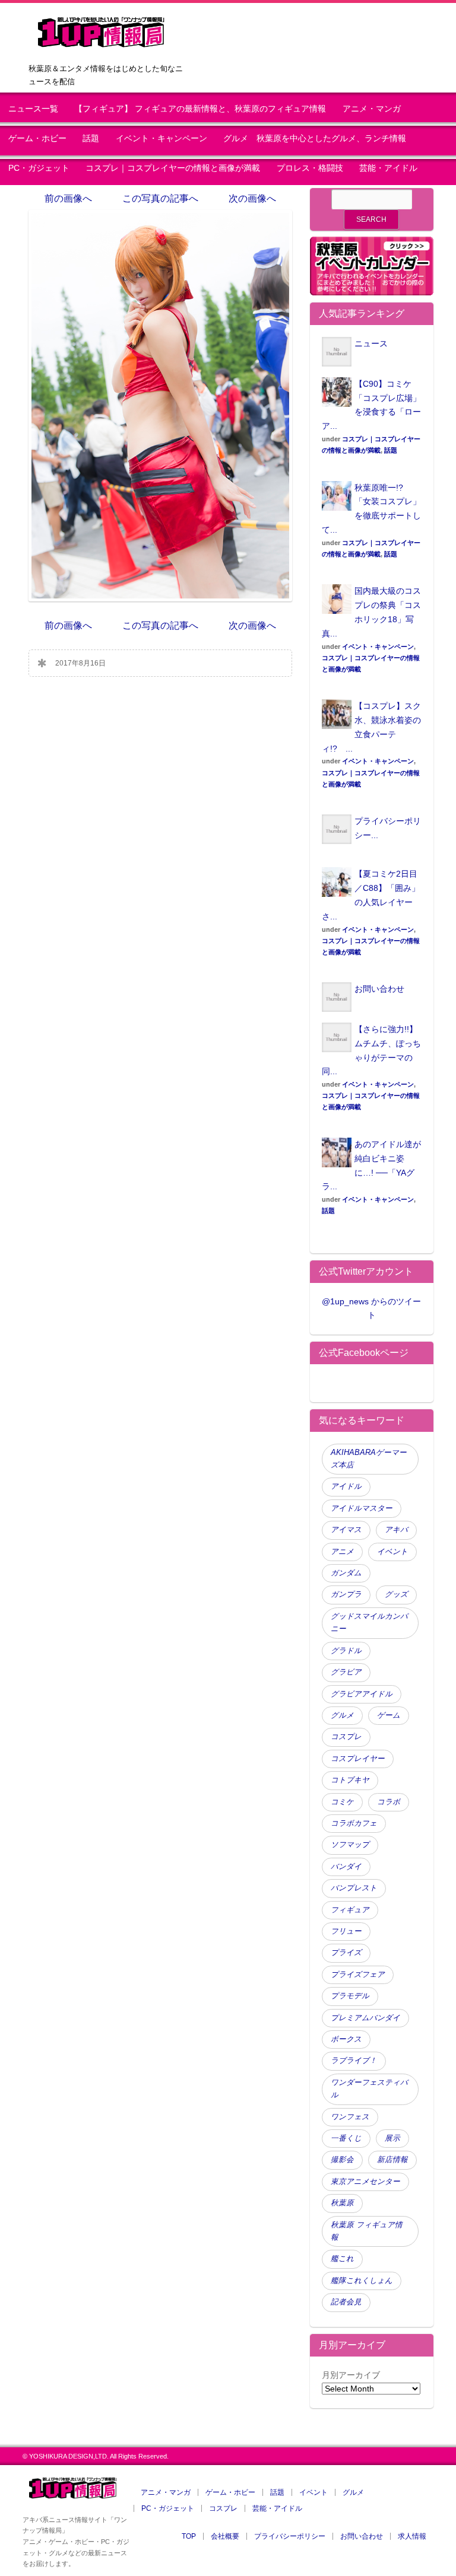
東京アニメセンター (365, 2182)
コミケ (342, 1802)
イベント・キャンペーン (161, 138)
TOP (189, 2536)
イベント (392, 1552)
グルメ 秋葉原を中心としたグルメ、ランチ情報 (319, 138)
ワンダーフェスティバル (369, 2089)
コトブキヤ (350, 1780)
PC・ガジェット (39, 168)
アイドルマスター (362, 1508)
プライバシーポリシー (290, 2536)
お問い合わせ (379, 989)
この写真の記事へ (160, 198)
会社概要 (225, 2536)
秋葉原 (342, 2203)
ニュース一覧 (33, 109)
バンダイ (346, 1867)
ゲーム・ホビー (37, 138)
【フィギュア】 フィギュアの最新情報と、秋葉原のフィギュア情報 (200, 109)
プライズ (346, 1953)
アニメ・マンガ (372, 109)
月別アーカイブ (351, 2375)
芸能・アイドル (388, 168)
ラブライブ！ (354, 2061)
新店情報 (392, 2160)
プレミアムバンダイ (365, 2018)
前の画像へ (68, 198)
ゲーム (389, 1715)
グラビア (346, 1672)
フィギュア (350, 1910)
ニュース (371, 343)
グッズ (396, 1594)
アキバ (396, 1530)
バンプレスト (354, 1888)
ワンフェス (350, 2117)
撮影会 (342, 2160)
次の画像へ (252, 198)
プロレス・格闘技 (310, 168)
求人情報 (412, 2536)
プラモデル (350, 1996)
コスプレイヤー (358, 1759)
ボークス (346, 2039)
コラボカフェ (354, 1823)
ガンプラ (346, 1594)
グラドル (346, 1651)
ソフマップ (350, 1845)
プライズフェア (358, 1975)
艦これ (342, 2259)
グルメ (342, 1715)
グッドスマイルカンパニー (369, 1623)
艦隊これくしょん (362, 2281)
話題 (91, 138)
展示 (392, 2138)
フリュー (346, 1931)
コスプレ (346, 1737)
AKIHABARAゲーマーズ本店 (369, 1459)
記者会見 (346, 2302)
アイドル (346, 1486)
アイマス (346, 1530)
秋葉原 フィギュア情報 (367, 2231)
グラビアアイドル (362, 1694)
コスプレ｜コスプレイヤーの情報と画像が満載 (173, 168)
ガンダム (346, 1573)
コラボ (389, 1802)
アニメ (342, 1552)
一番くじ (346, 2138)
